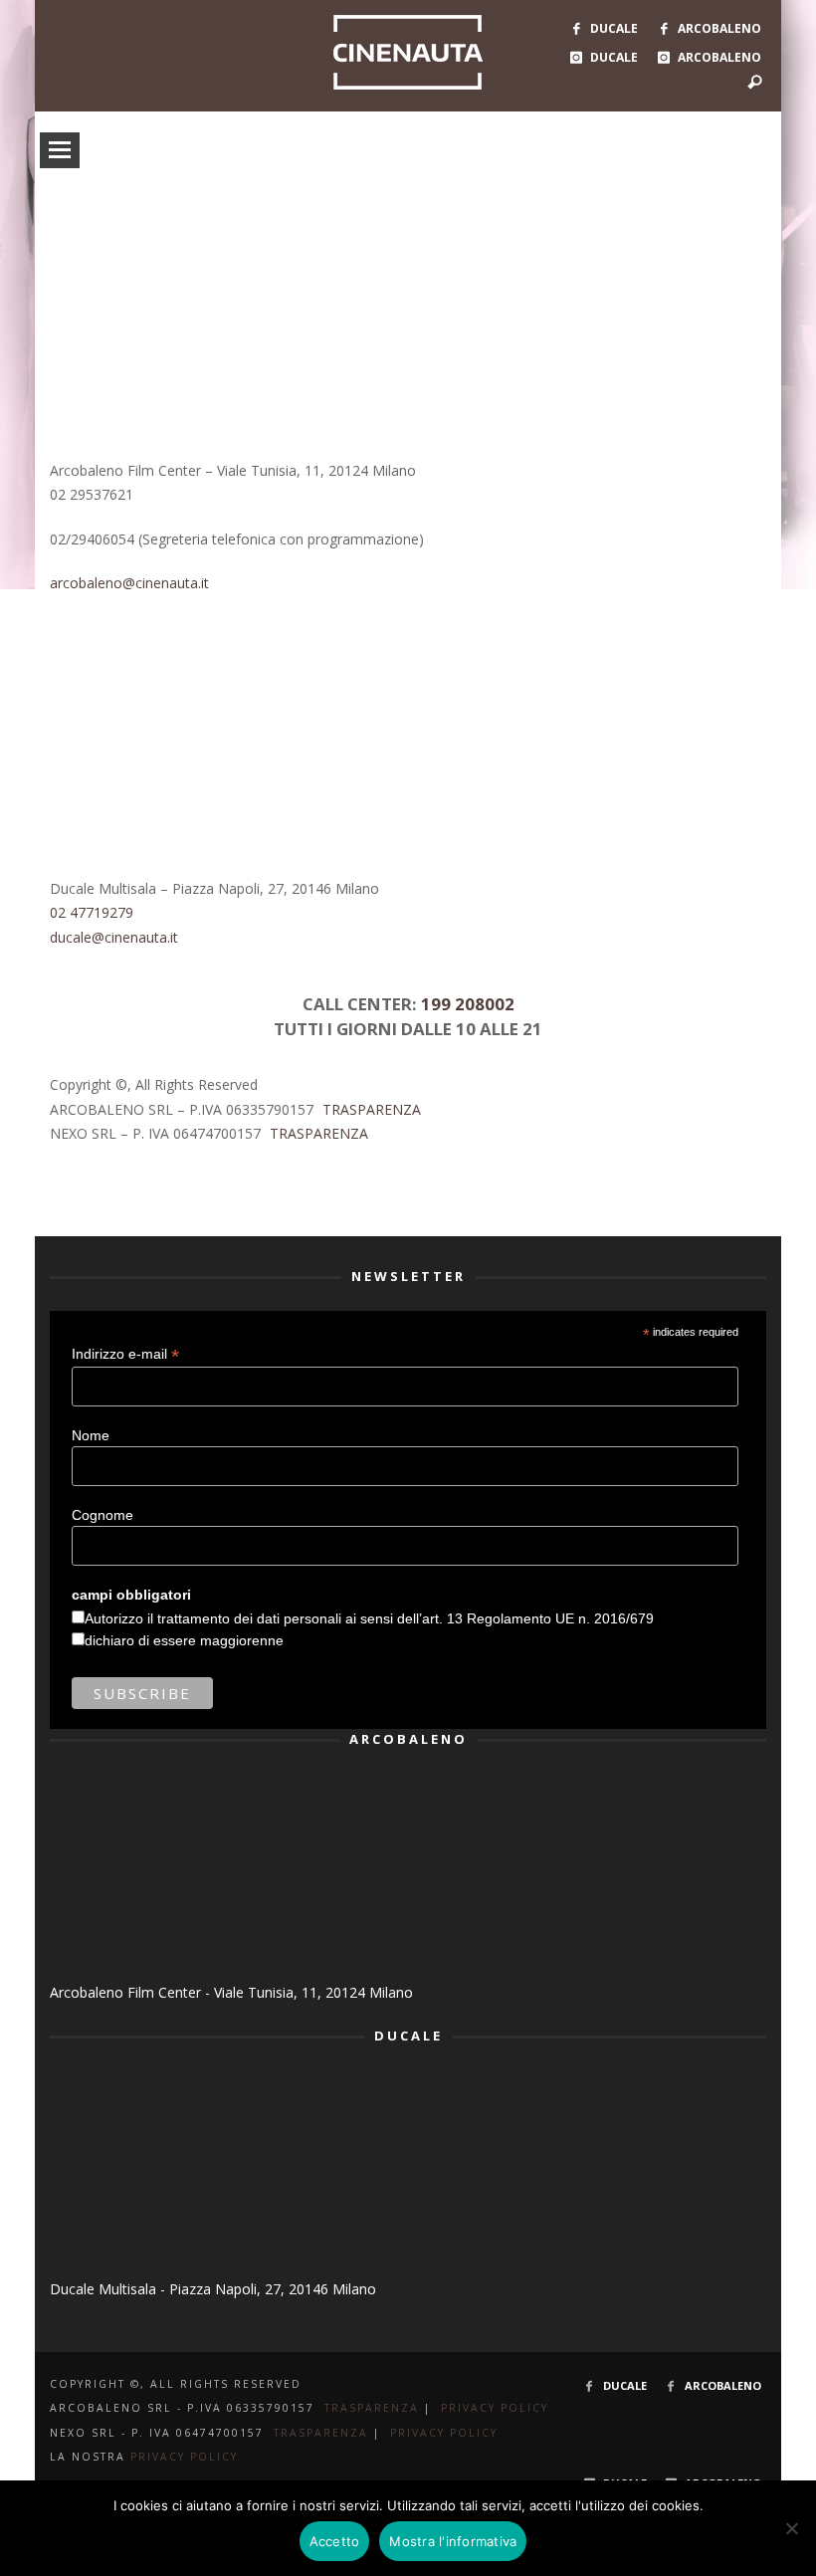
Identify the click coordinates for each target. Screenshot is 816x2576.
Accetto (335, 2541)
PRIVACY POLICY (495, 2408)
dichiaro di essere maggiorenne (184, 1640)
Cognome (102, 1515)
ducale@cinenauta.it (114, 937)
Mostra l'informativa (453, 2541)
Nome (91, 1435)
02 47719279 (92, 912)
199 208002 (468, 1004)
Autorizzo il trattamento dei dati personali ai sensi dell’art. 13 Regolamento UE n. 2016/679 (369, 1618)
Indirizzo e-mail (125, 1354)
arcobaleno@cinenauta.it (129, 583)
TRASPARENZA (372, 1109)
